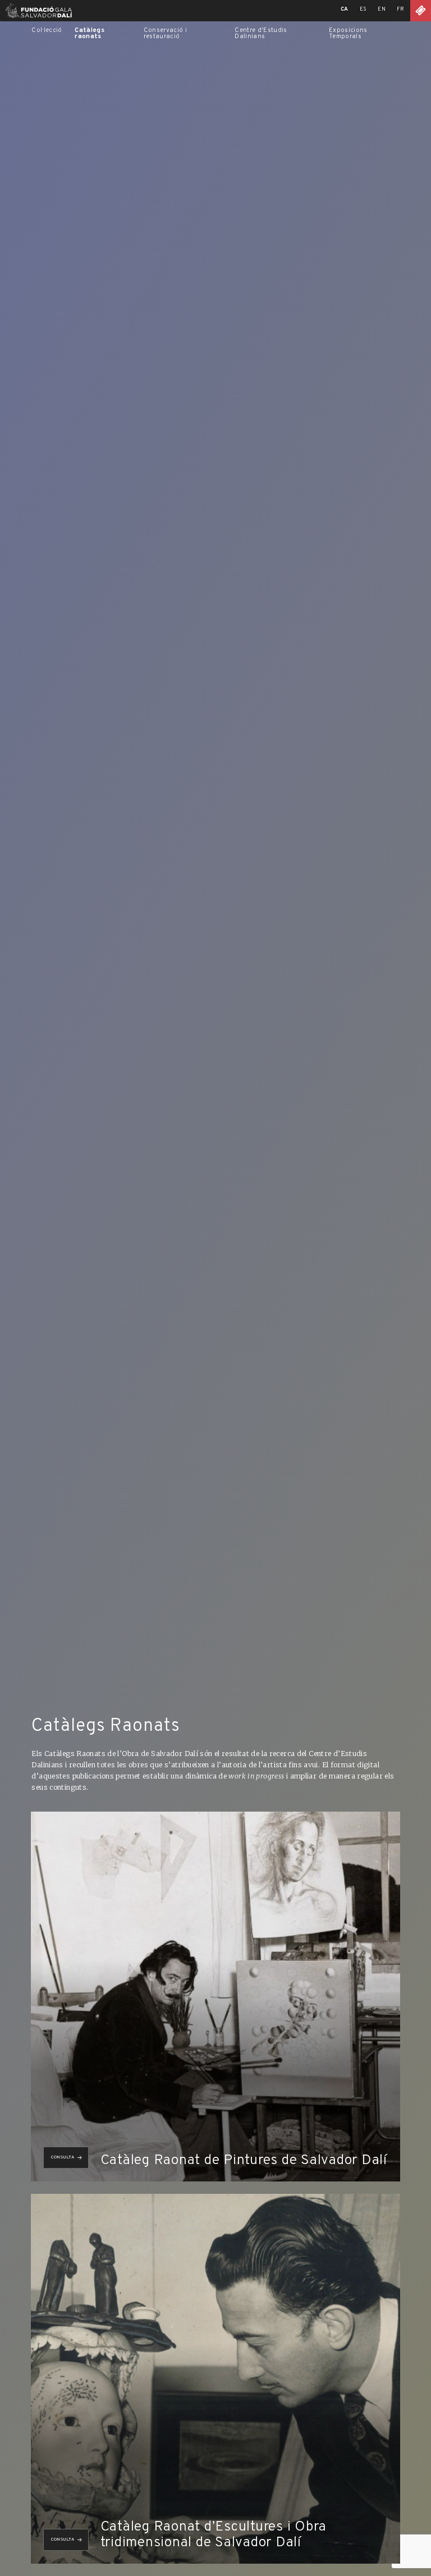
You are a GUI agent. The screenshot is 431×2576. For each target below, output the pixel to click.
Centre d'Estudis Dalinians (261, 33)
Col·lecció (47, 30)
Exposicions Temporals (348, 33)
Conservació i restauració (165, 33)
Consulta (63, 2157)
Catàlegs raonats (90, 33)
